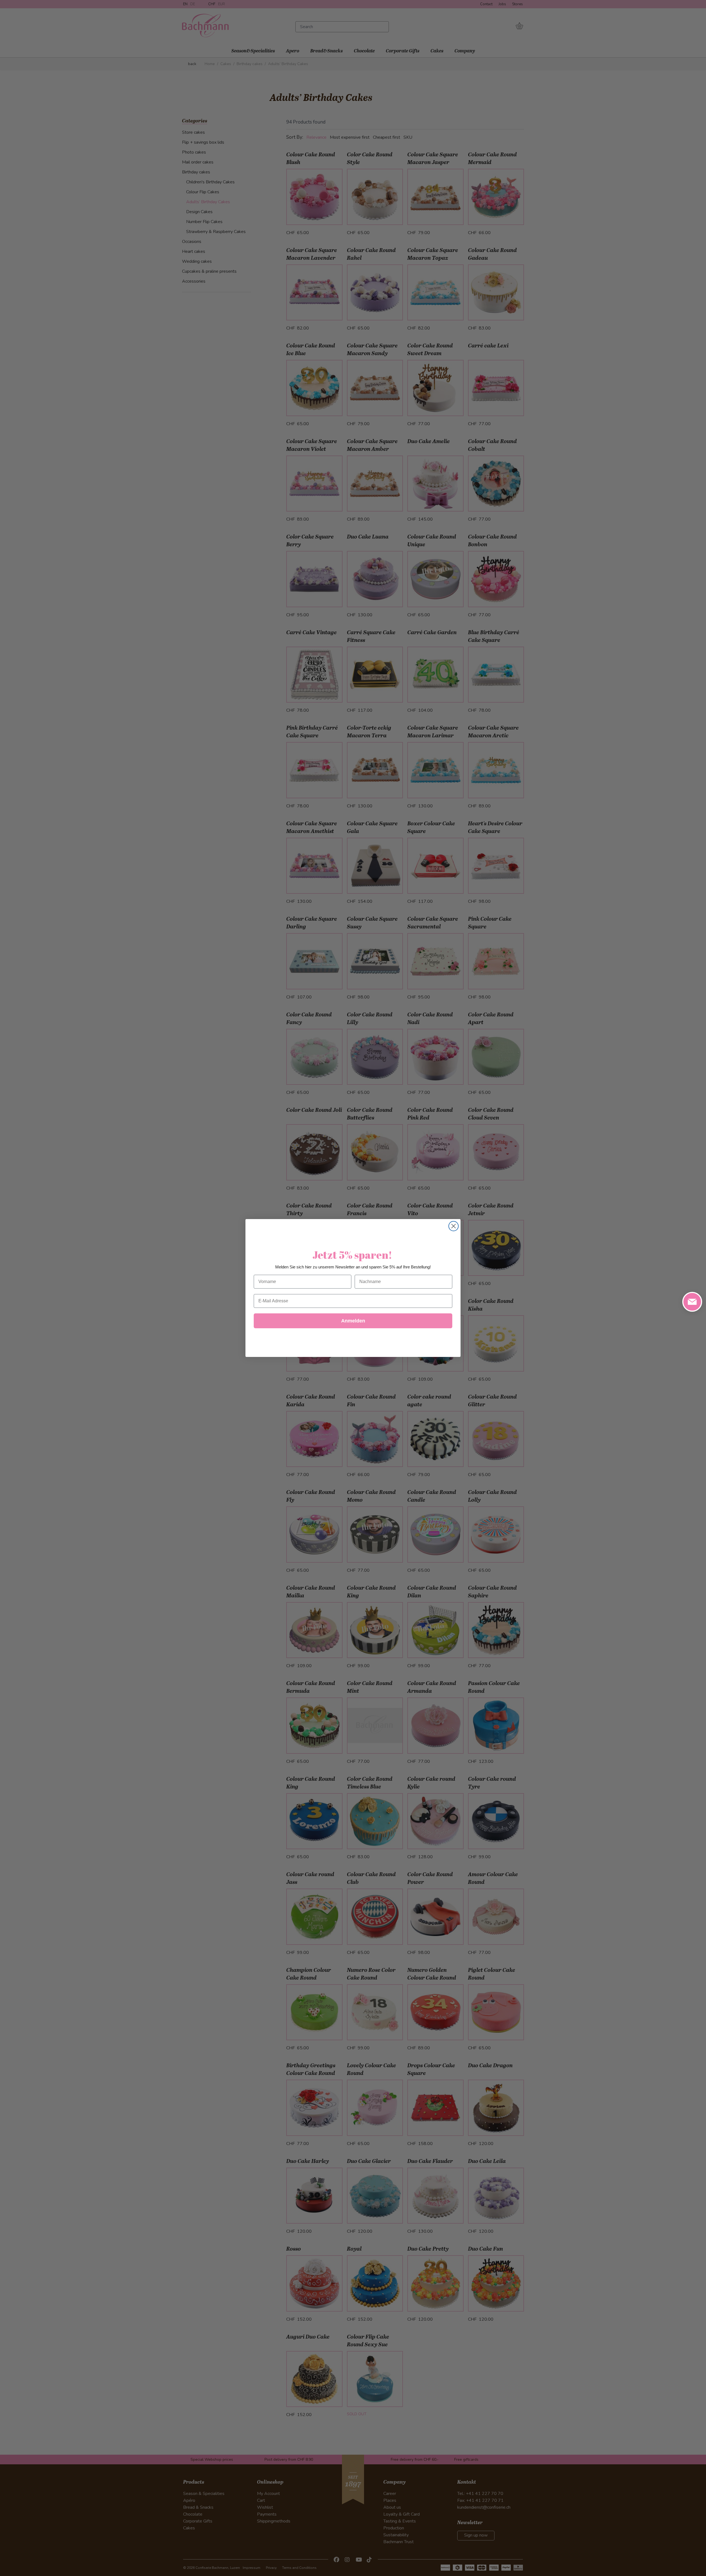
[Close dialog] (454, 1226)
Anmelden (353, 1321)
